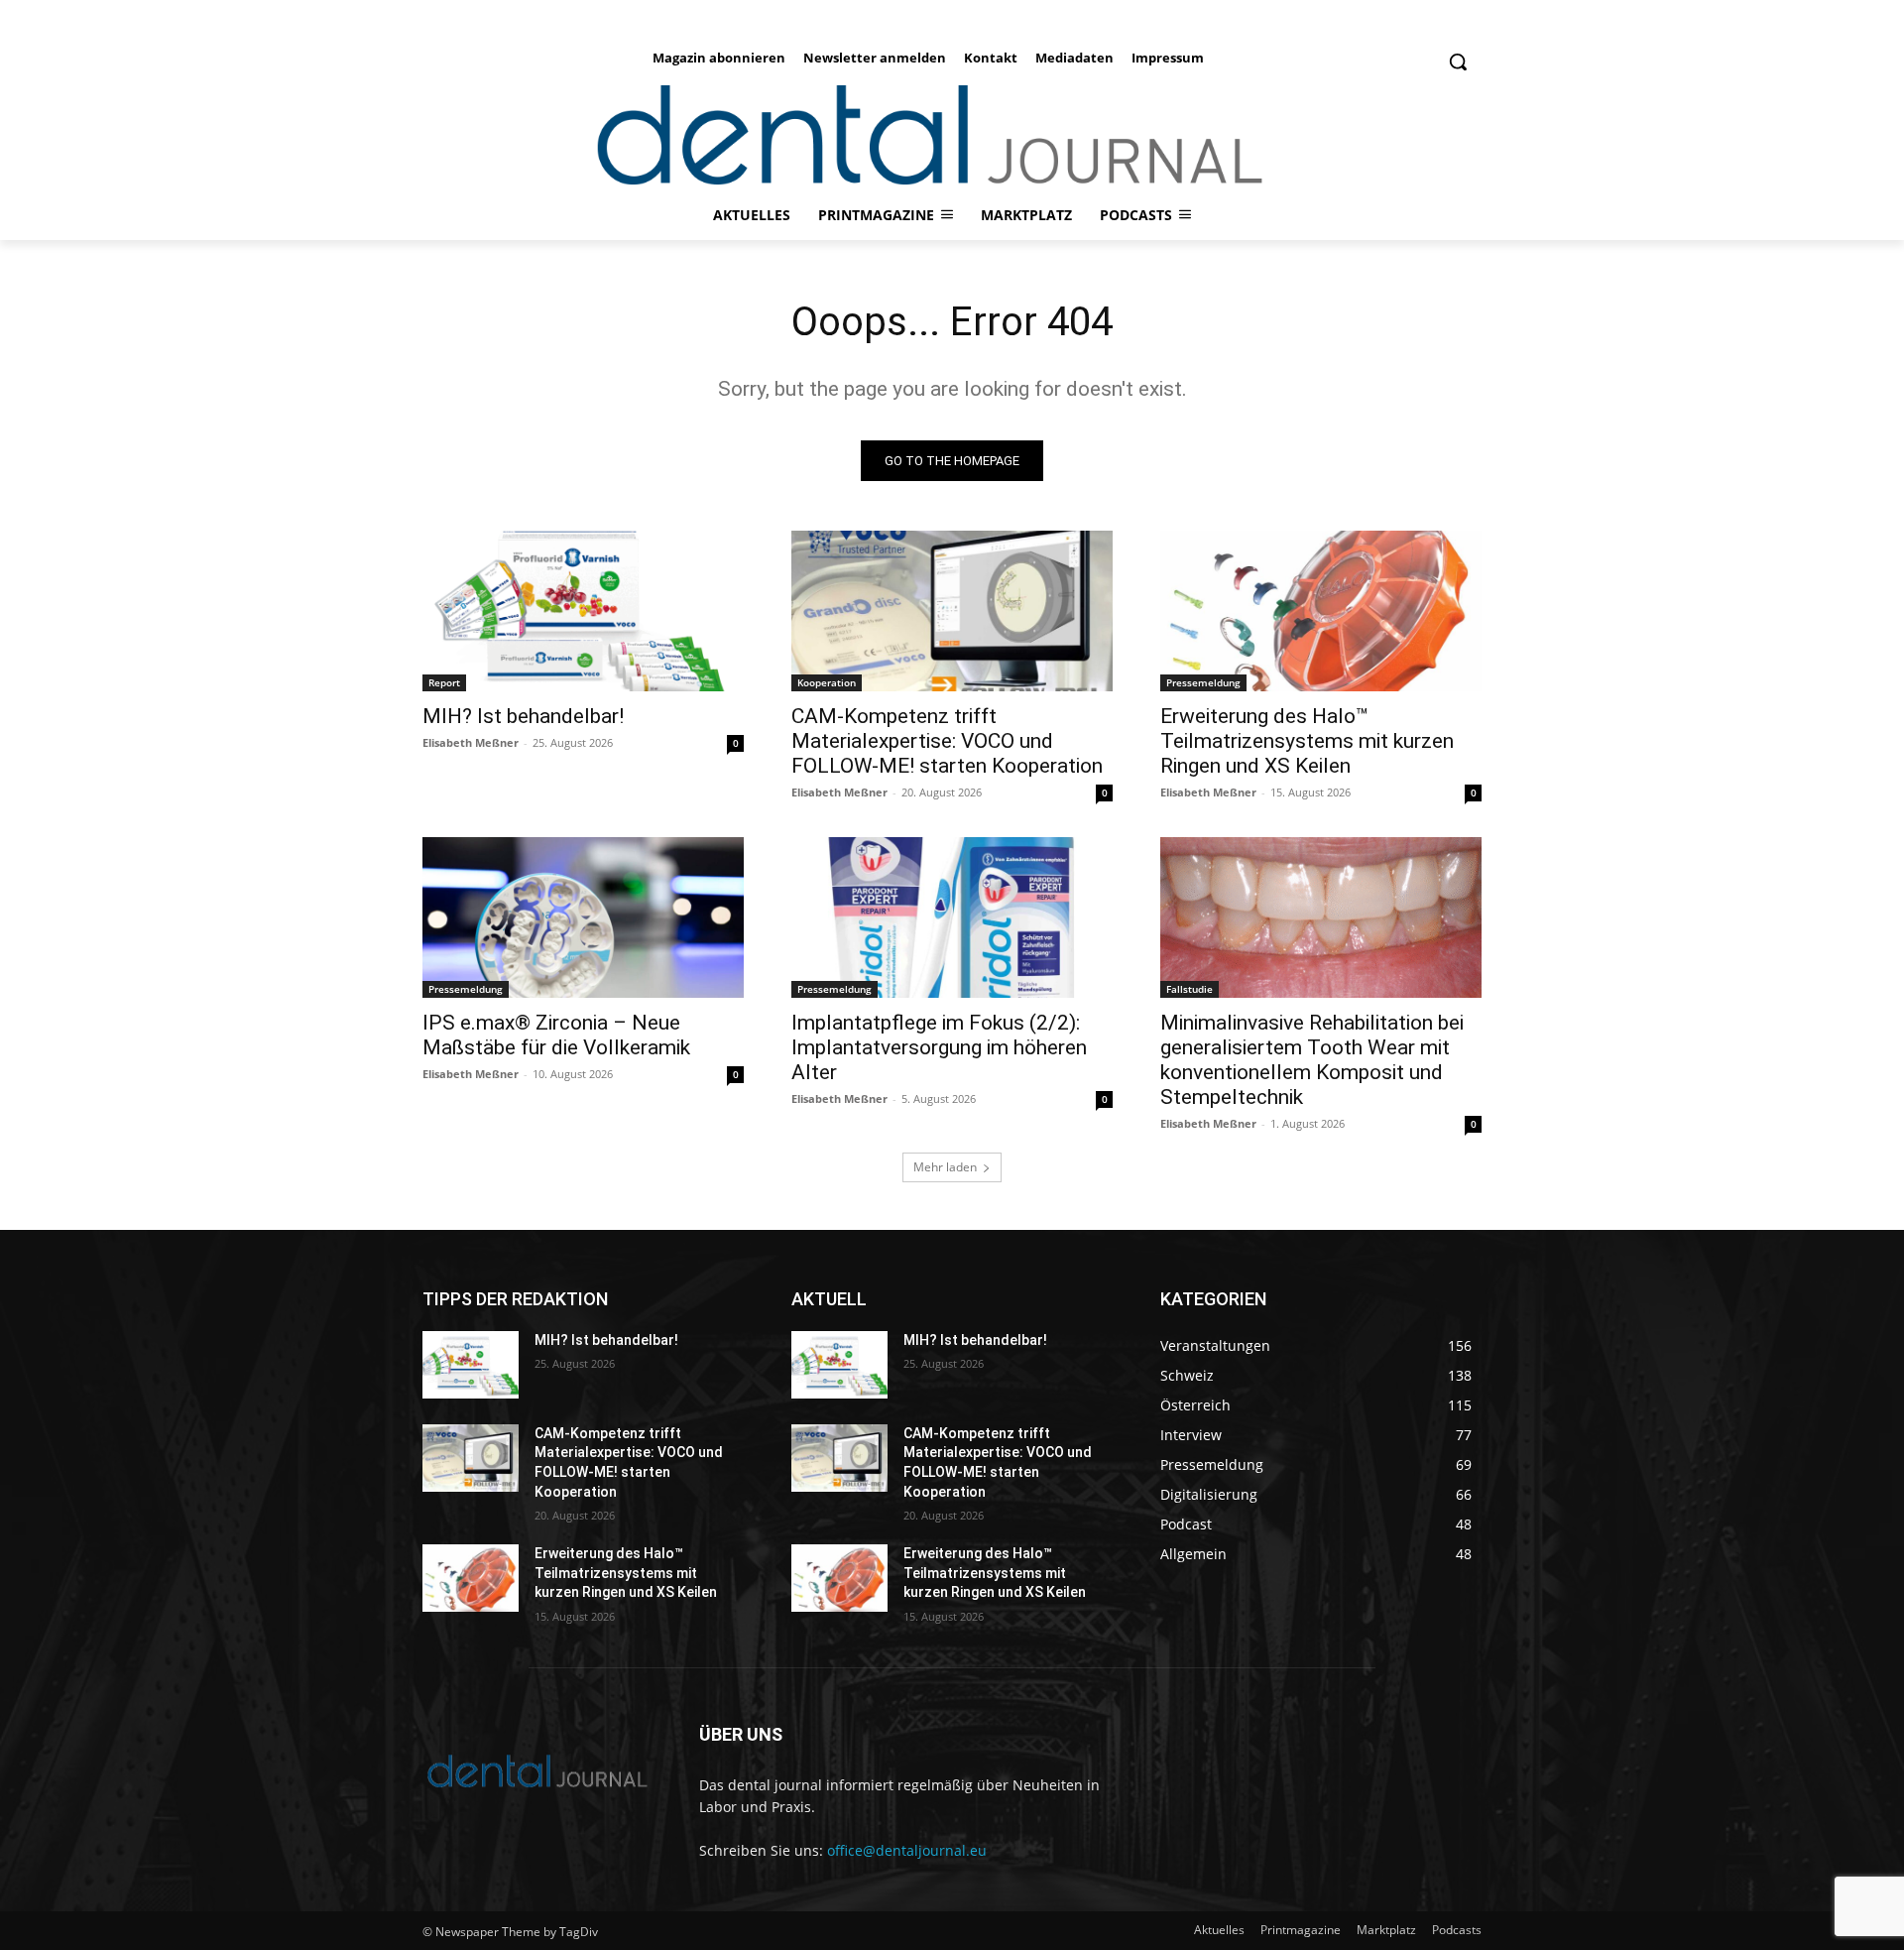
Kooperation (827, 682)
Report (444, 682)
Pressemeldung (1203, 682)
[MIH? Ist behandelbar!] (583, 611)
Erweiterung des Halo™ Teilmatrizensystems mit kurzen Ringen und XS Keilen (1307, 741)
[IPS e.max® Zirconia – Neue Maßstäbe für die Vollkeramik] (583, 917)
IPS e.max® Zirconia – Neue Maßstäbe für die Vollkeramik (556, 1035)
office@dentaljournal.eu (907, 1850)
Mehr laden (945, 1167)
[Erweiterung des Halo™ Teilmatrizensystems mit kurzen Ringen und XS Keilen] (1321, 611)
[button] (1458, 61)
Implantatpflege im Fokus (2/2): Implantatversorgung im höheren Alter (939, 1047)
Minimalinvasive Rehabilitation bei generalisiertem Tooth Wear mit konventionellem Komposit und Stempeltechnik (1312, 1060)
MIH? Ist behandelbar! (523, 716)
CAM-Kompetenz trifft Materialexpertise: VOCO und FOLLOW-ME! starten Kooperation (947, 741)
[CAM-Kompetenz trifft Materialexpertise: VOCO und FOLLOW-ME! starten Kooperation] (952, 611)
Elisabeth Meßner (471, 742)
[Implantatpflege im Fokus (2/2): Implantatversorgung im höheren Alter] (952, 917)
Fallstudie (1190, 989)
